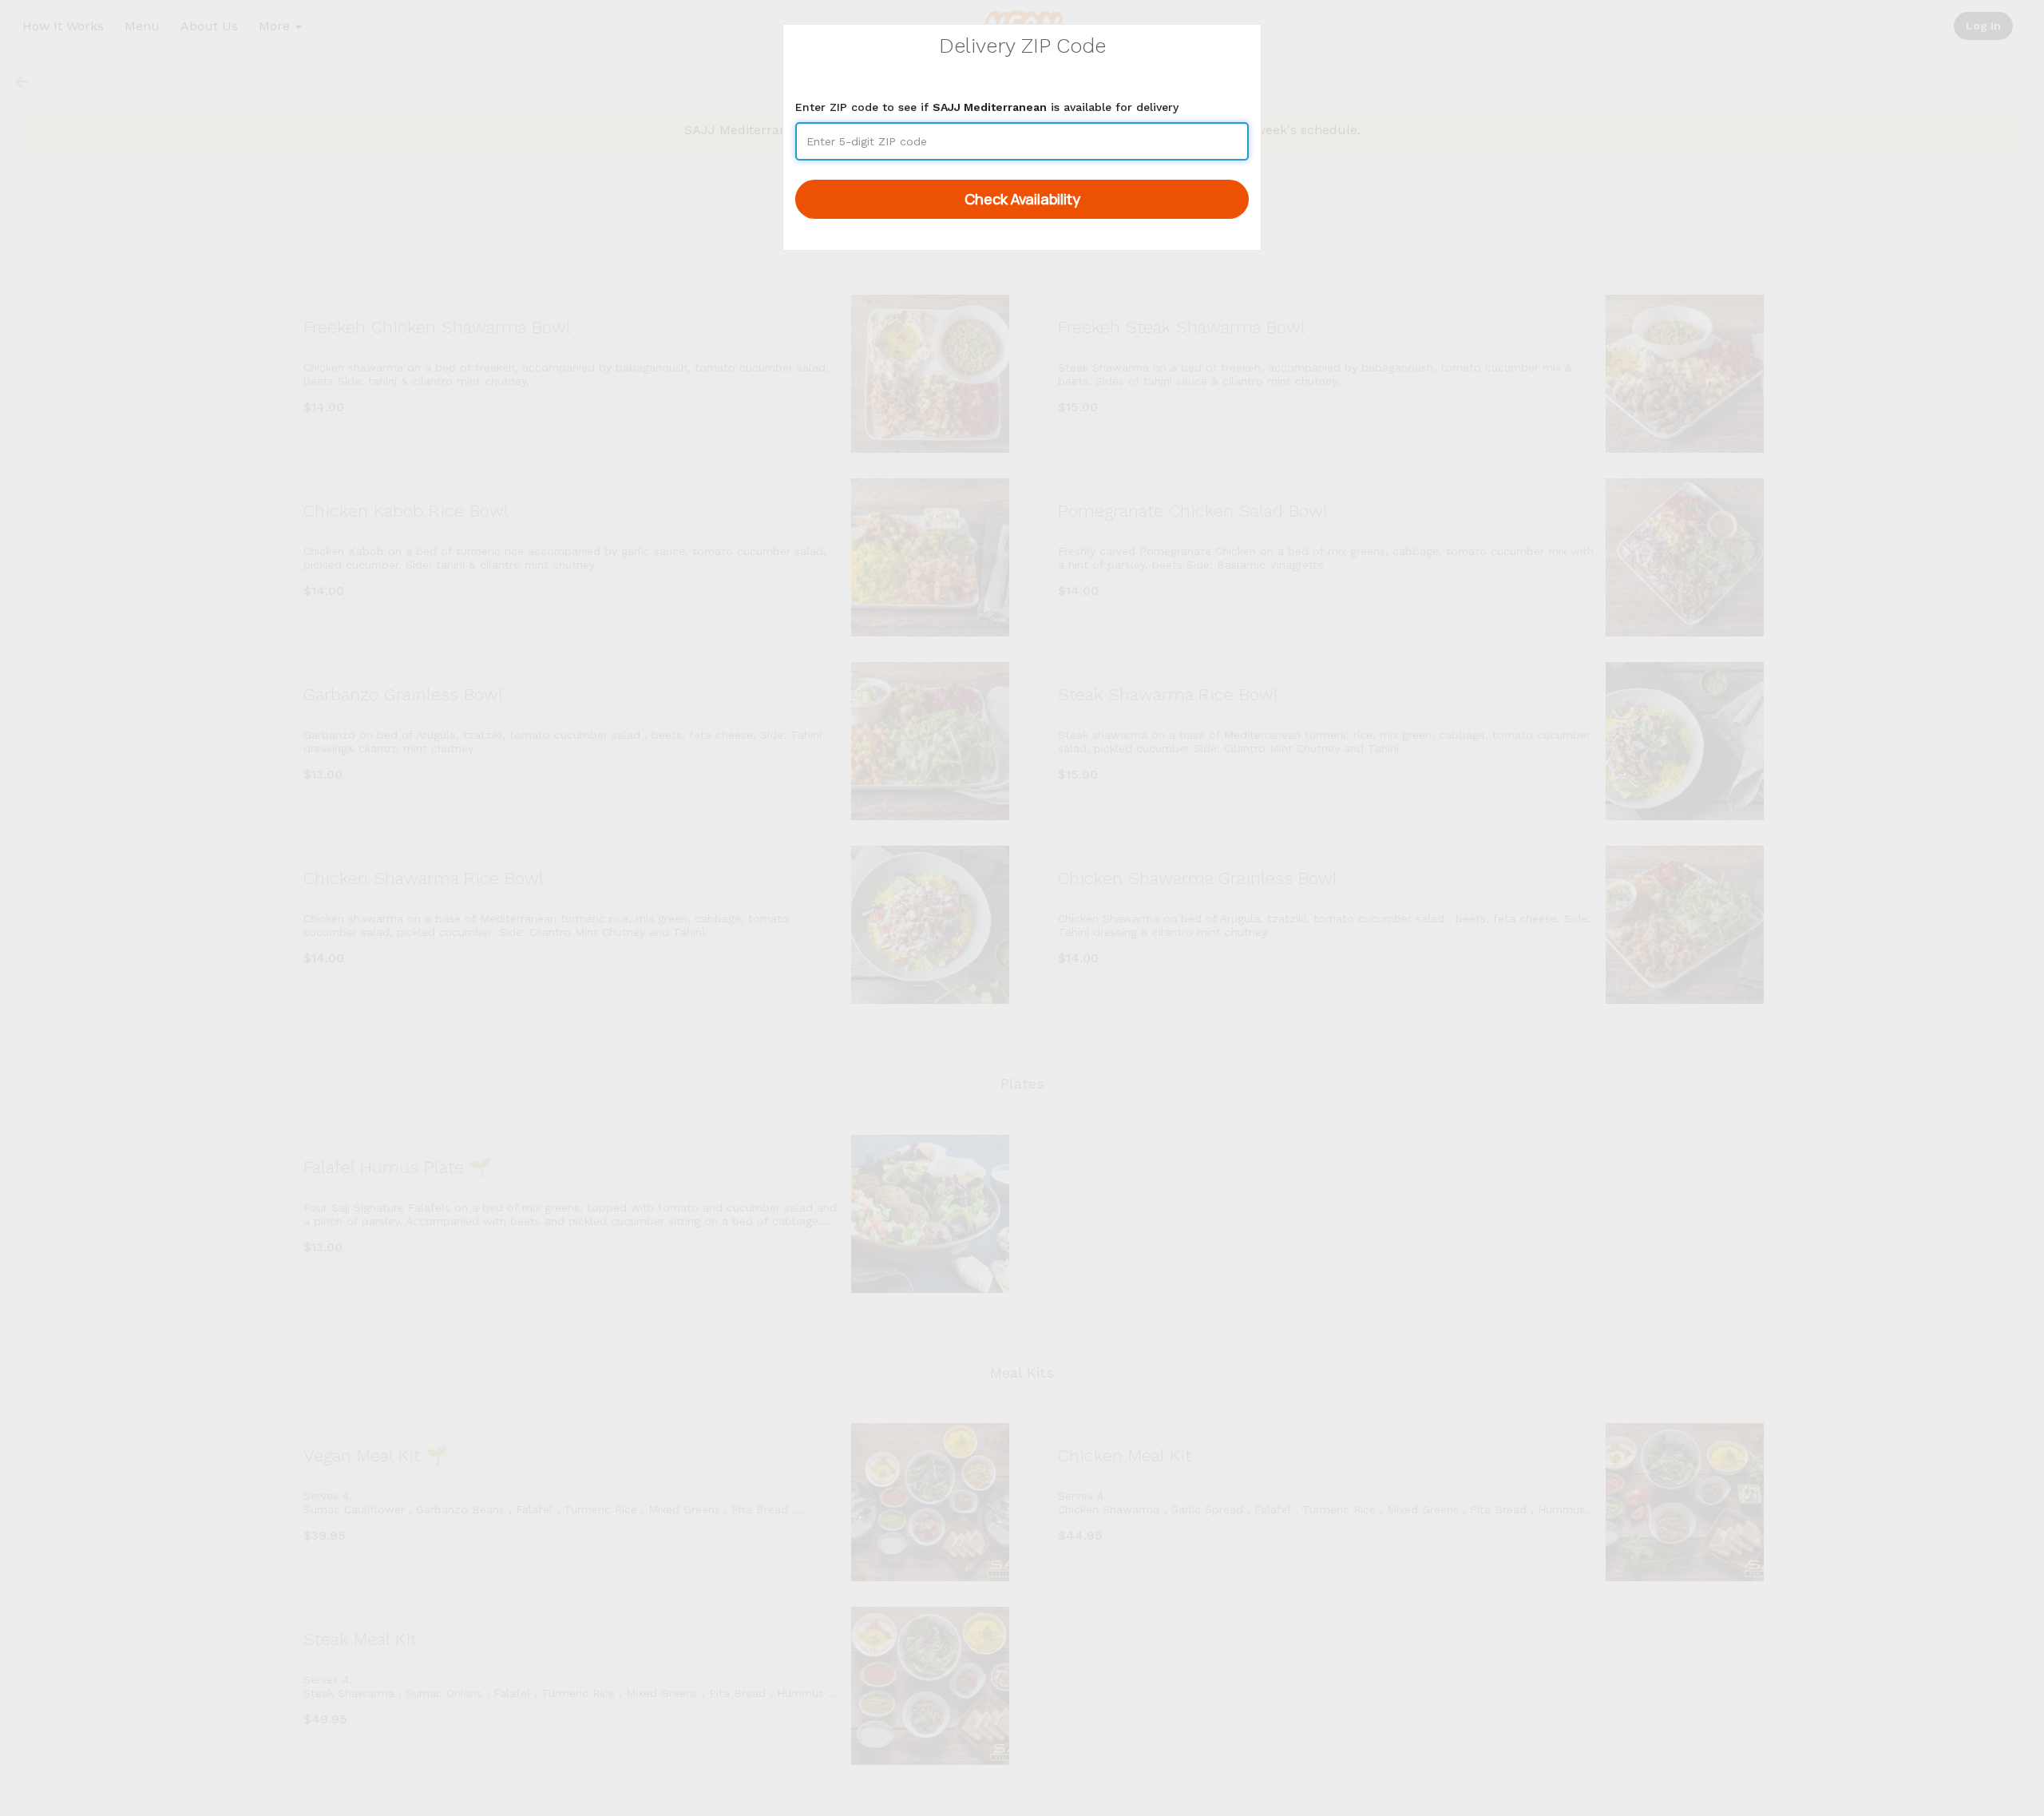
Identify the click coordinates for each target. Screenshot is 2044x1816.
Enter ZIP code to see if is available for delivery (987, 107)
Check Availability (1022, 199)
